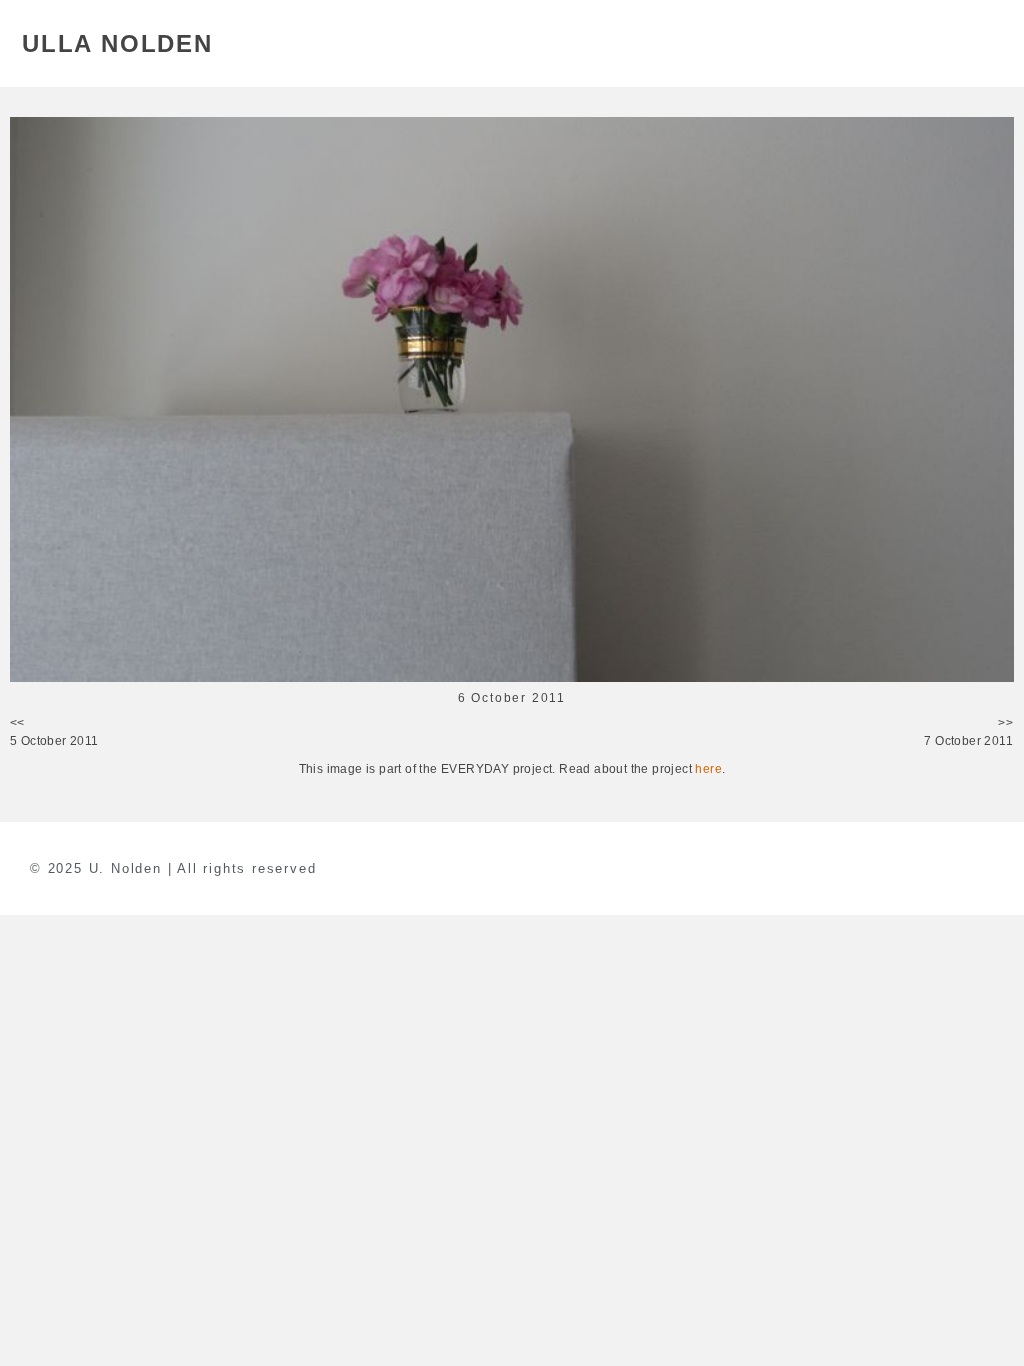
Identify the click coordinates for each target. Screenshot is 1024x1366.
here (708, 769)
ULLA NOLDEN (117, 43)
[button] (990, 43)
